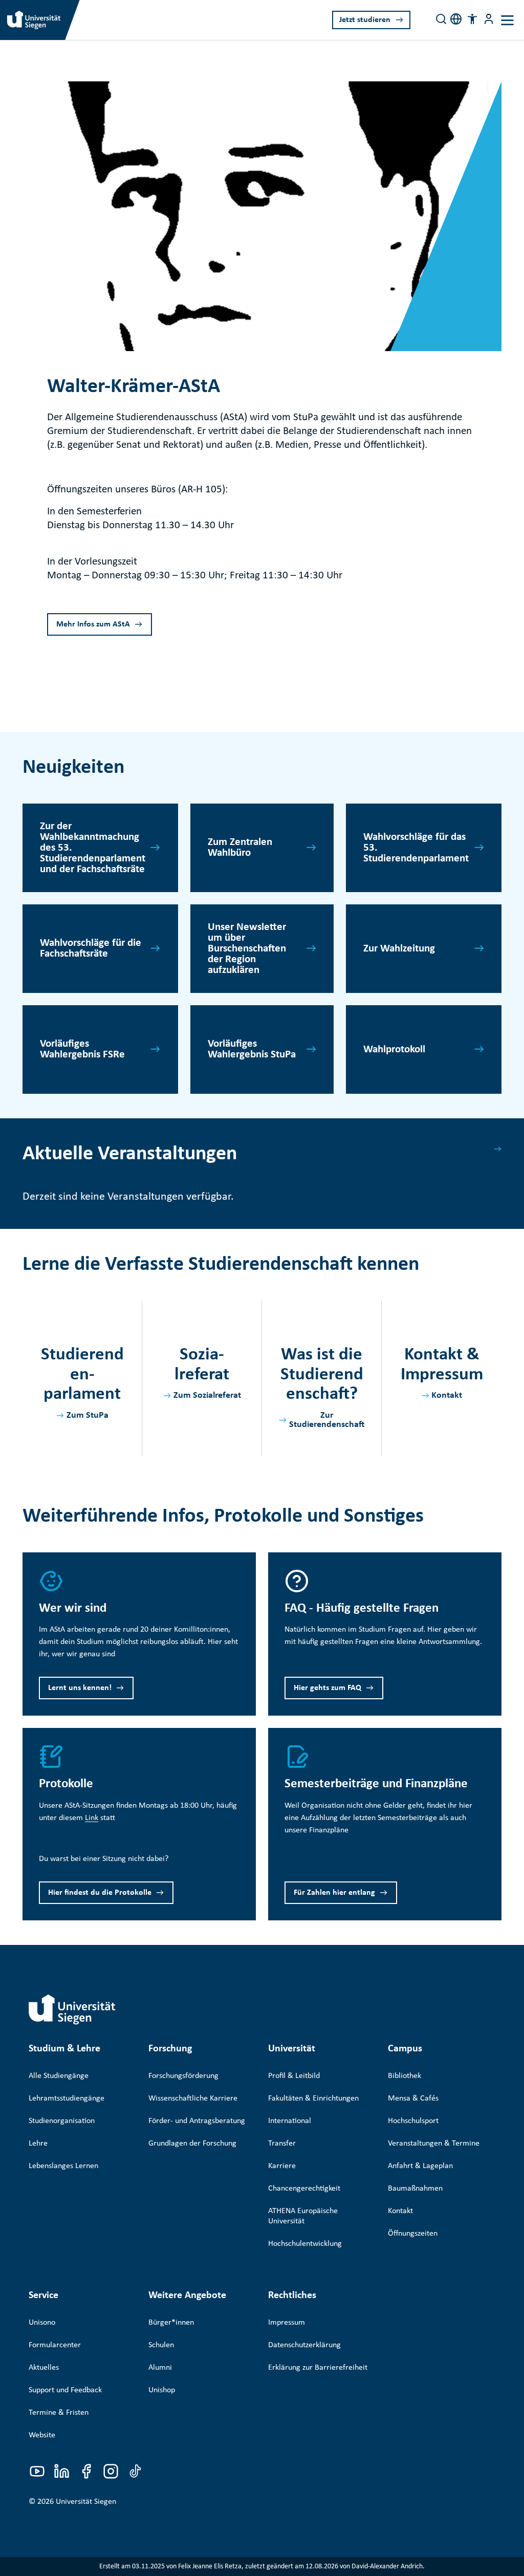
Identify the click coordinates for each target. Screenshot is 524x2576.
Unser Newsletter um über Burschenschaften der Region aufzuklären (247, 949)
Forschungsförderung (183, 2076)
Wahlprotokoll (394, 1049)
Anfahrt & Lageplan (420, 2166)
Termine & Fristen (59, 2413)
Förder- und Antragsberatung (197, 2121)
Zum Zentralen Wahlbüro (240, 848)
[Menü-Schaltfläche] (489, 19)
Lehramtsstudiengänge (67, 2098)
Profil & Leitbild (294, 2076)
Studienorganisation (62, 2121)
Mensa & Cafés (413, 2098)
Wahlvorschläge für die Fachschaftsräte (91, 948)
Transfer (282, 2144)
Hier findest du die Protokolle (100, 1893)
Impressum (287, 2323)
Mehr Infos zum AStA (93, 624)
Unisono (42, 2323)
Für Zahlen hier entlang (334, 1893)
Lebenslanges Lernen (63, 2166)
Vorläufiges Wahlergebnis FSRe (82, 1049)
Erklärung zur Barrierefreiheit (318, 2368)
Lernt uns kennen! (80, 1688)
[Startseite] (72, 2009)
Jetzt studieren (365, 20)
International (290, 2121)
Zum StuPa (88, 1415)
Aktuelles (44, 2368)
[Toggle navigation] (507, 20)
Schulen (161, 2345)
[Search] (441, 19)
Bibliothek (405, 2076)
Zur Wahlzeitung (399, 949)
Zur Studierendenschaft (327, 1420)
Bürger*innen (171, 2323)
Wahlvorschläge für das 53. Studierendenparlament (416, 848)
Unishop (162, 2390)
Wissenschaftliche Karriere (193, 2098)
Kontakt (447, 1395)
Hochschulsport (413, 2121)
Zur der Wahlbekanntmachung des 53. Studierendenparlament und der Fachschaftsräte (93, 848)
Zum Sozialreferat (207, 1395)
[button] (472, 19)
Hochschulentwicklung (305, 2244)
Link (92, 1818)
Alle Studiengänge (59, 2076)
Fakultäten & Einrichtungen (313, 2098)
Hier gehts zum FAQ (327, 1688)
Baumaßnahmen (415, 2189)
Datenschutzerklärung (304, 2345)
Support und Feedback (65, 2390)
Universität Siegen (86, 2502)
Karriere (282, 2166)
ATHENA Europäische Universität (303, 2216)
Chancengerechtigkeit (304, 2189)
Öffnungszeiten (413, 2234)
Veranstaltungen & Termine (434, 2144)
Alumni (160, 2368)
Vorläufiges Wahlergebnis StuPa (252, 1049)
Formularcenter (55, 2345)
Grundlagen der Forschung (192, 2144)
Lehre (38, 2144)
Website (42, 2435)
